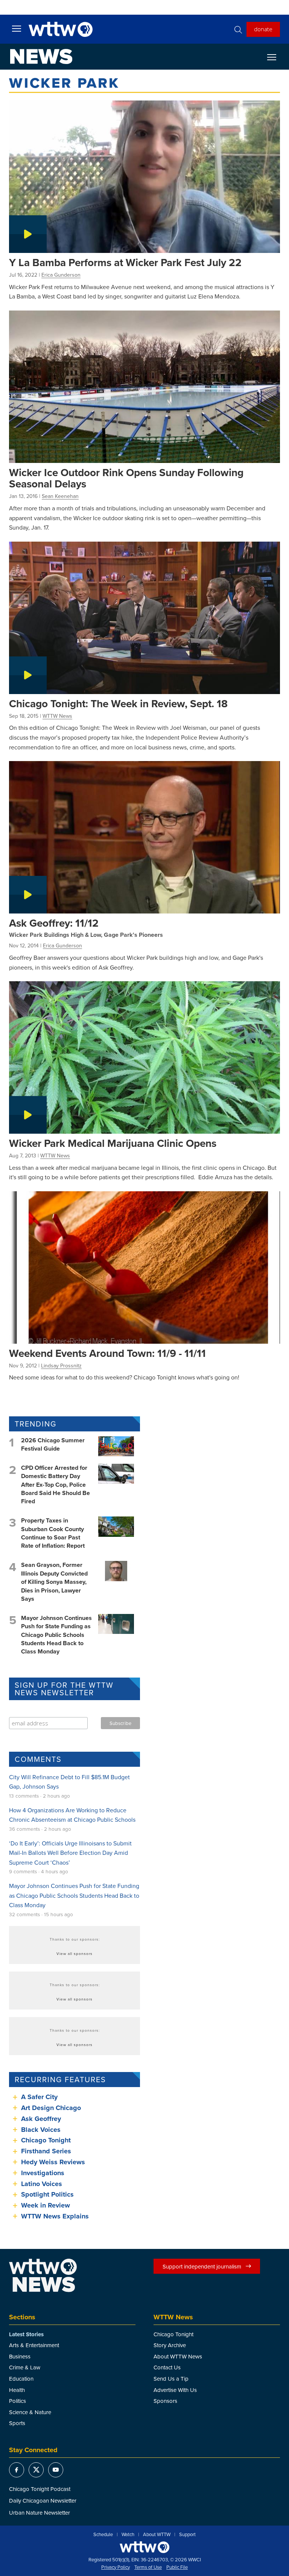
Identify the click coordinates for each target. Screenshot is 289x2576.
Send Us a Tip (171, 2379)
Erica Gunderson (61, 275)
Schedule (103, 2535)
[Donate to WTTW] (144, 2547)
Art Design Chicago (51, 2108)
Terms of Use (148, 2567)
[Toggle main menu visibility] (17, 28)
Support (187, 2535)
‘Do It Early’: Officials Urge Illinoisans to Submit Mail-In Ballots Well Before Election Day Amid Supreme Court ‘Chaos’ (70, 1853)
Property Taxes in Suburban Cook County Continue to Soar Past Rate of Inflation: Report (53, 1533)
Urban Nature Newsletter (40, 2513)
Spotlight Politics (47, 2194)
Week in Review (46, 2205)
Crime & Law (25, 2367)
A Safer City (39, 2097)
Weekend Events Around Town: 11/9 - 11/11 (107, 1353)
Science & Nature (30, 2412)
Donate (263, 29)
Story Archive (170, 2345)
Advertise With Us (175, 2390)
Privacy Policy (116, 2567)
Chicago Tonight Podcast (40, 2489)
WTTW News (57, 716)
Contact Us (167, 2367)
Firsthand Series (46, 2151)
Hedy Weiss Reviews (53, 2162)
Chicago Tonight (46, 2140)
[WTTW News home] (41, 56)
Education (21, 2379)
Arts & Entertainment (34, 2345)
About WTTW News (178, 2356)
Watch (128, 2535)
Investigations (43, 2173)
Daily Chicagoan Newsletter (43, 2501)
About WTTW (157, 2535)
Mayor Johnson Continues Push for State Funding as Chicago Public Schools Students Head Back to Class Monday (56, 1635)
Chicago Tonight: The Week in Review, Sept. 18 (118, 703)
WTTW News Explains (56, 2216)
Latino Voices (42, 2184)
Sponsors (165, 2401)
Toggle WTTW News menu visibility (275, 57)
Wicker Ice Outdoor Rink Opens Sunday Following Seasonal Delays (126, 478)
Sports (17, 2423)
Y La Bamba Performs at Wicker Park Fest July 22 (125, 262)
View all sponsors (75, 1953)
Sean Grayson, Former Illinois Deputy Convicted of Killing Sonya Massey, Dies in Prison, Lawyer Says (54, 1582)
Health (17, 2390)
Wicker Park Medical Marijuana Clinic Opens (113, 1143)
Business (20, 2356)
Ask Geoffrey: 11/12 (54, 923)
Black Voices (41, 2130)
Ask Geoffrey (41, 2119)
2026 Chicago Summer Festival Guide (53, 1444)
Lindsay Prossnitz (61, 1366)
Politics (17, 2401)
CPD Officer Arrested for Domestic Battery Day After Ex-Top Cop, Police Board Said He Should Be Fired (56, 1485)
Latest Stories (26, 2334)
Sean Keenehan (60, 496)
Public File (177, 2567)
